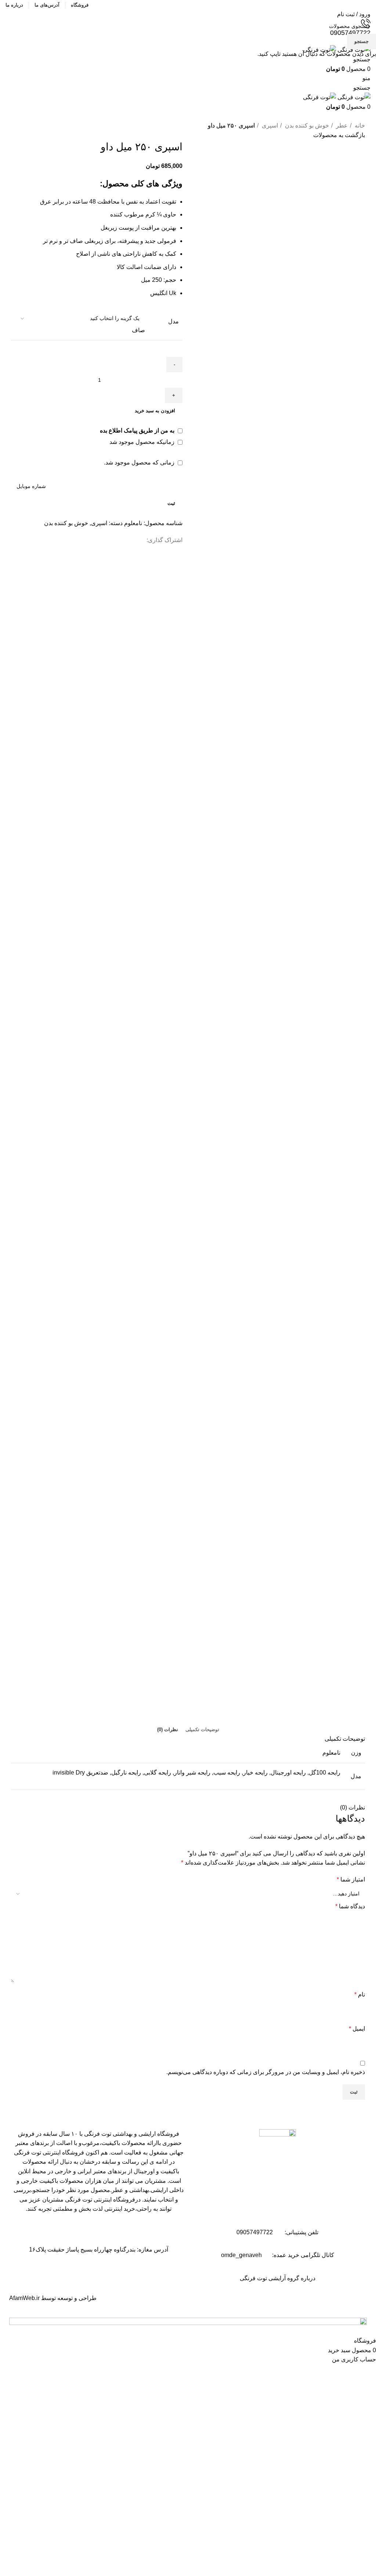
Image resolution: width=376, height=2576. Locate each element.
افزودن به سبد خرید (155, 411)
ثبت (171, 503)
